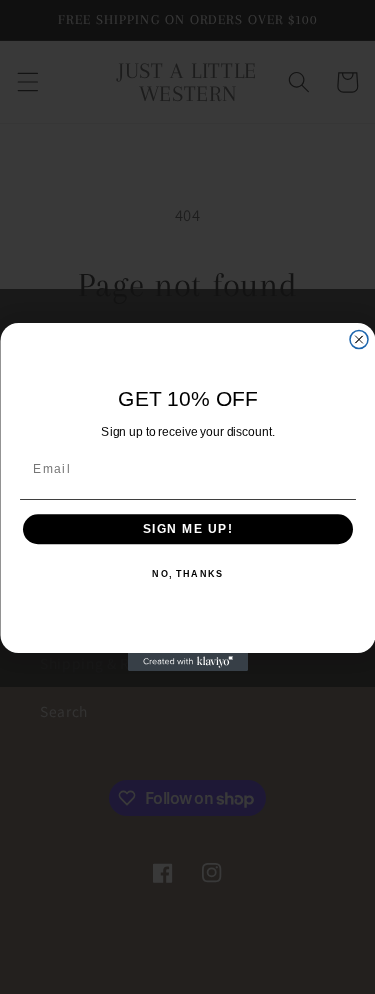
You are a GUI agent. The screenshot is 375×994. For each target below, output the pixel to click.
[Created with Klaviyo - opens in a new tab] (188, 662)
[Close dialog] (359, 340)
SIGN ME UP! (187, 529)
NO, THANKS (187, 574)
